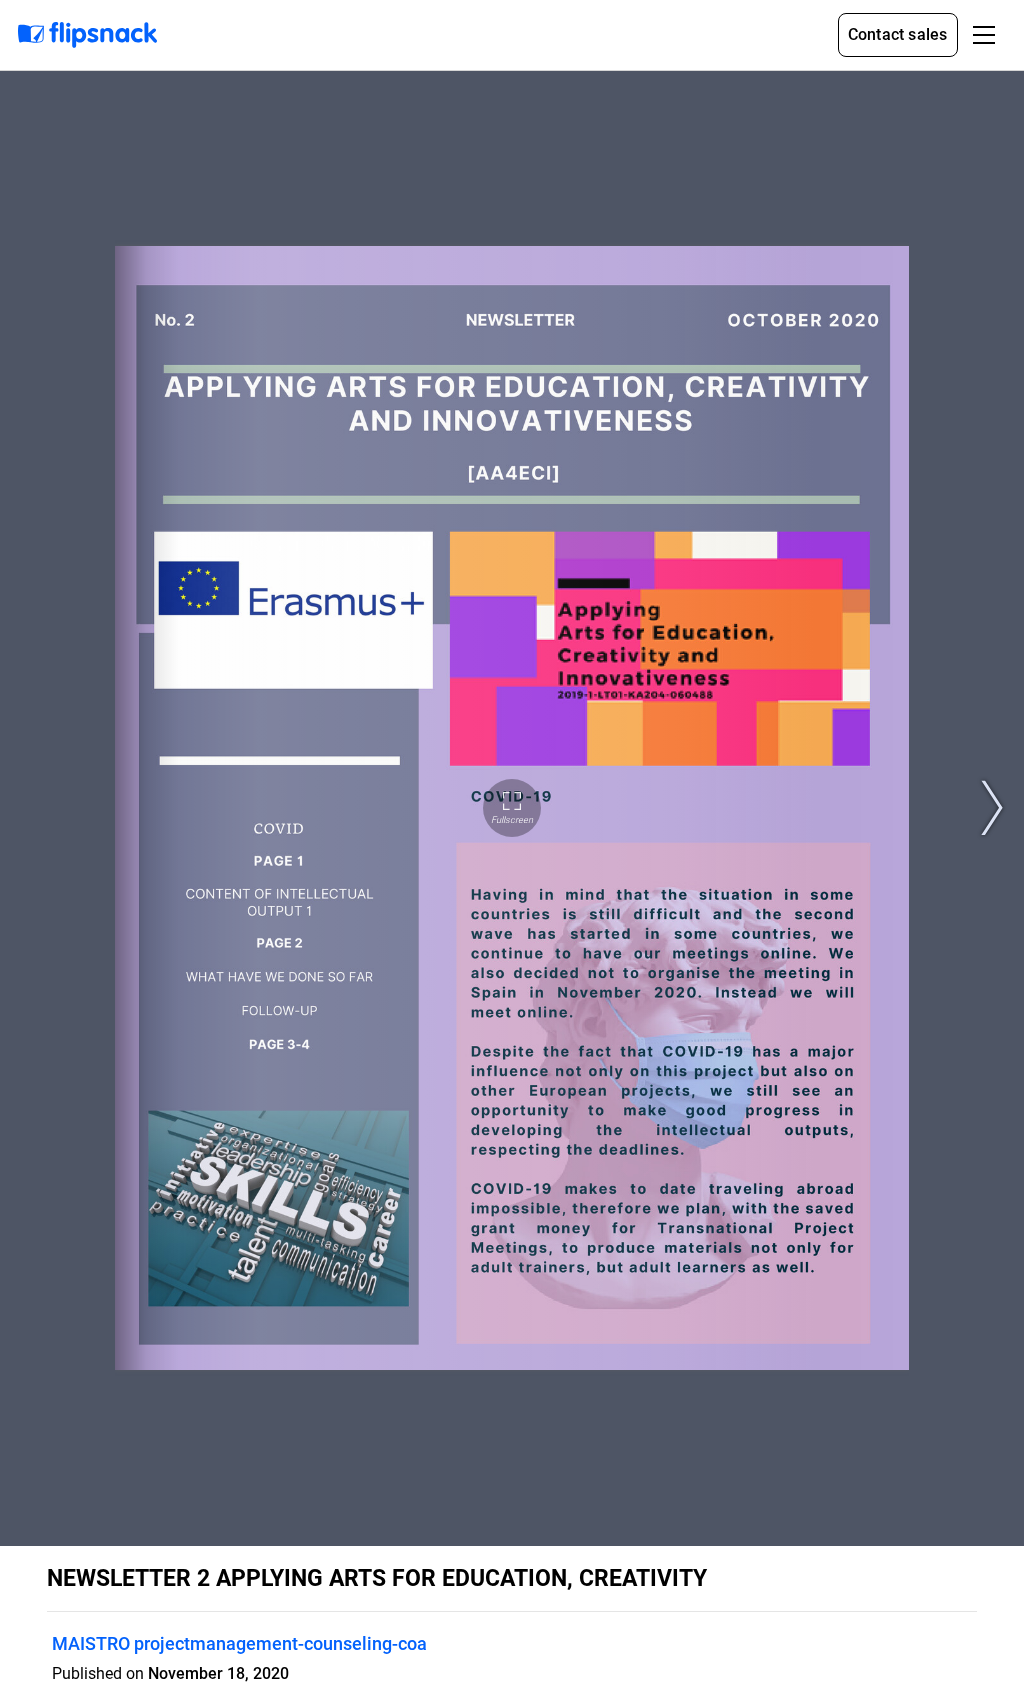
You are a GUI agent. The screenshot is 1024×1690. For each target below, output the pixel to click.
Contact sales (898, 34)
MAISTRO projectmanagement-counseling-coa (239, 1643)
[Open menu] (984, 35)
